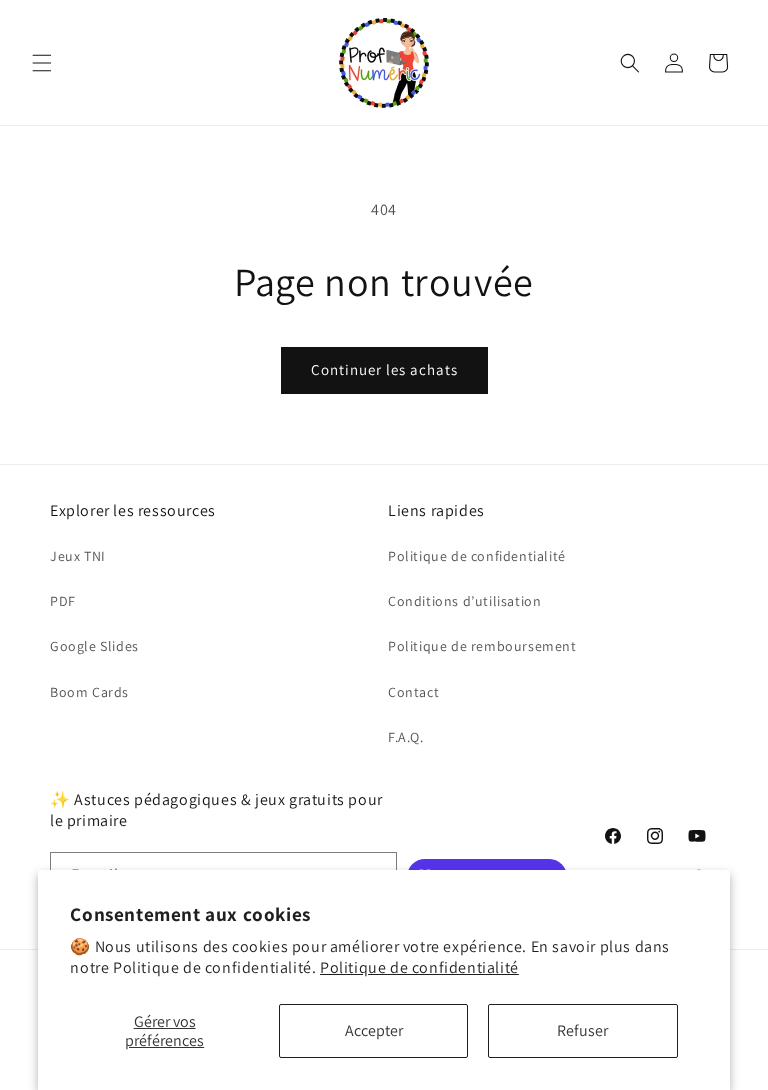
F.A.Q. (406, 737)
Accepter (374, 1030)
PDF (63, 601)
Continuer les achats (384, 369)
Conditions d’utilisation (464, 601)
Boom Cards (89, 692)
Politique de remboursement (482, 646)
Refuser (582, 1030)
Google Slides (94, 646)
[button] (42, 63)
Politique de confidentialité (419, 967)
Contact (413, 692)
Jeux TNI (78, 556)
